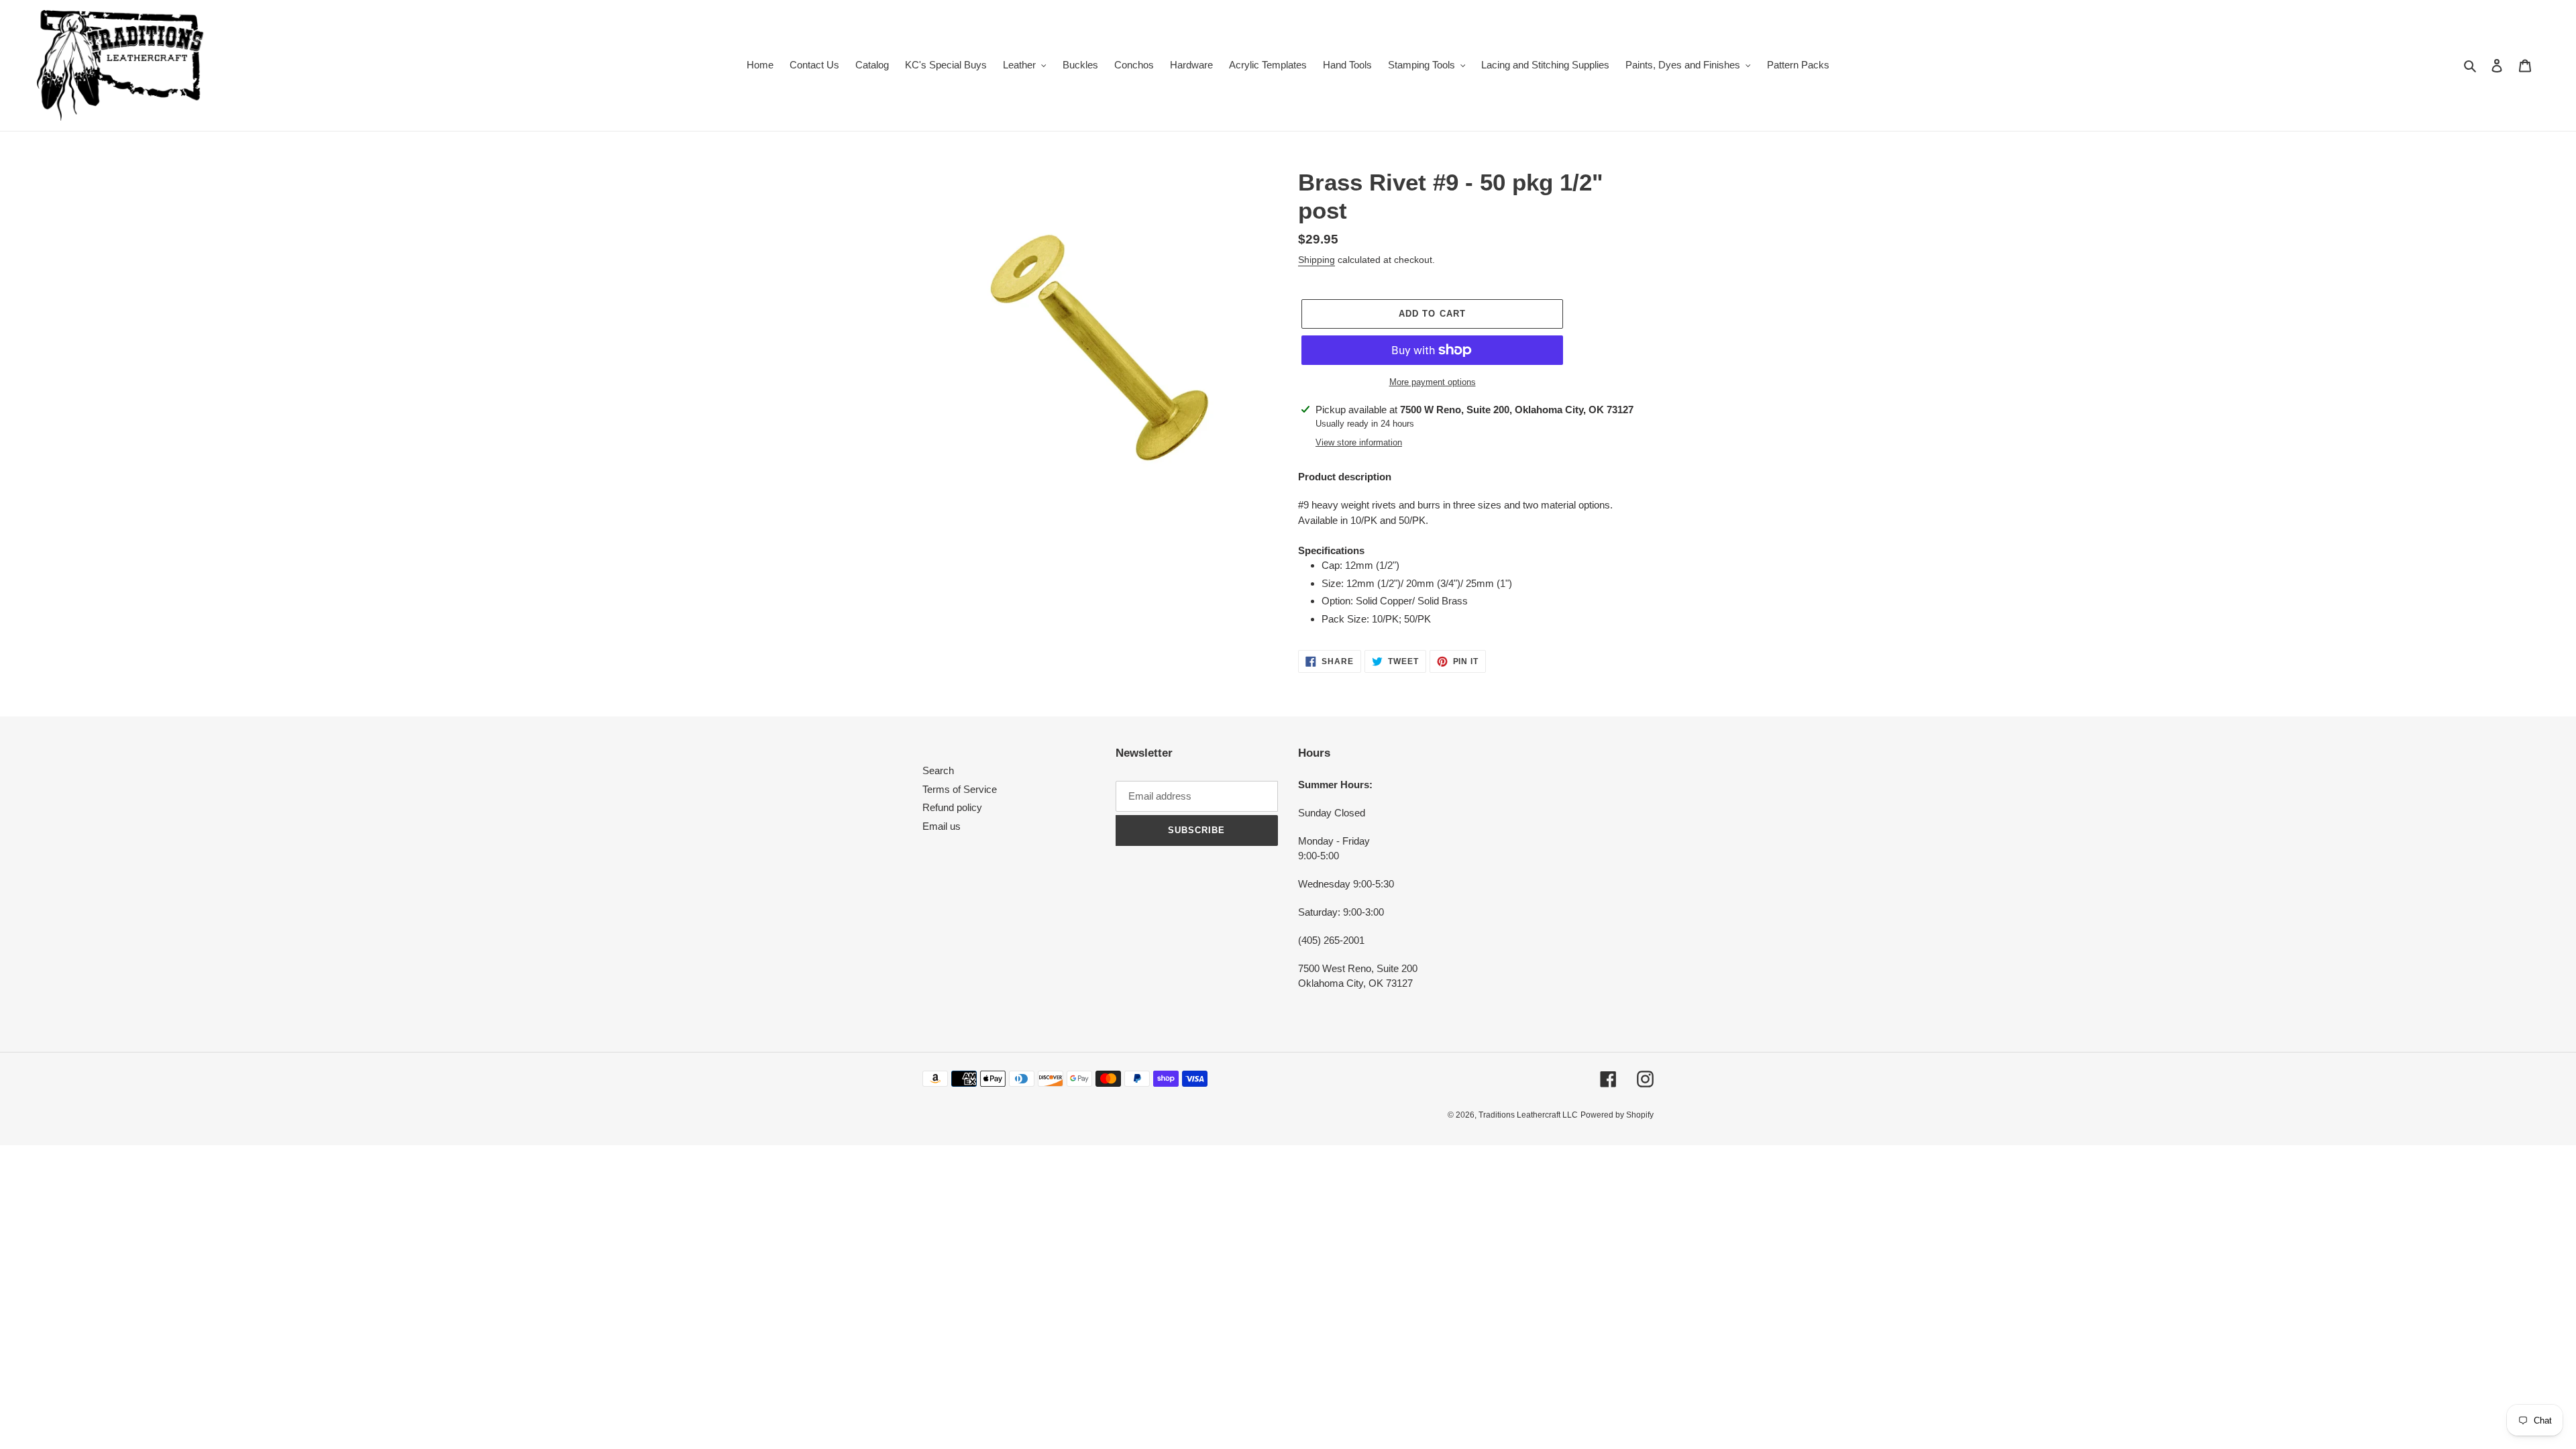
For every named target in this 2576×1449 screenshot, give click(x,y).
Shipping (1317, 260)
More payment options (1433, 382)
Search (938, 770)
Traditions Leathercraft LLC (1528, 1115)
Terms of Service (960, 789)
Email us (942, 826)
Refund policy (952, 807)
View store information (1359, 442)
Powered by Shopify (1617, 1115)
